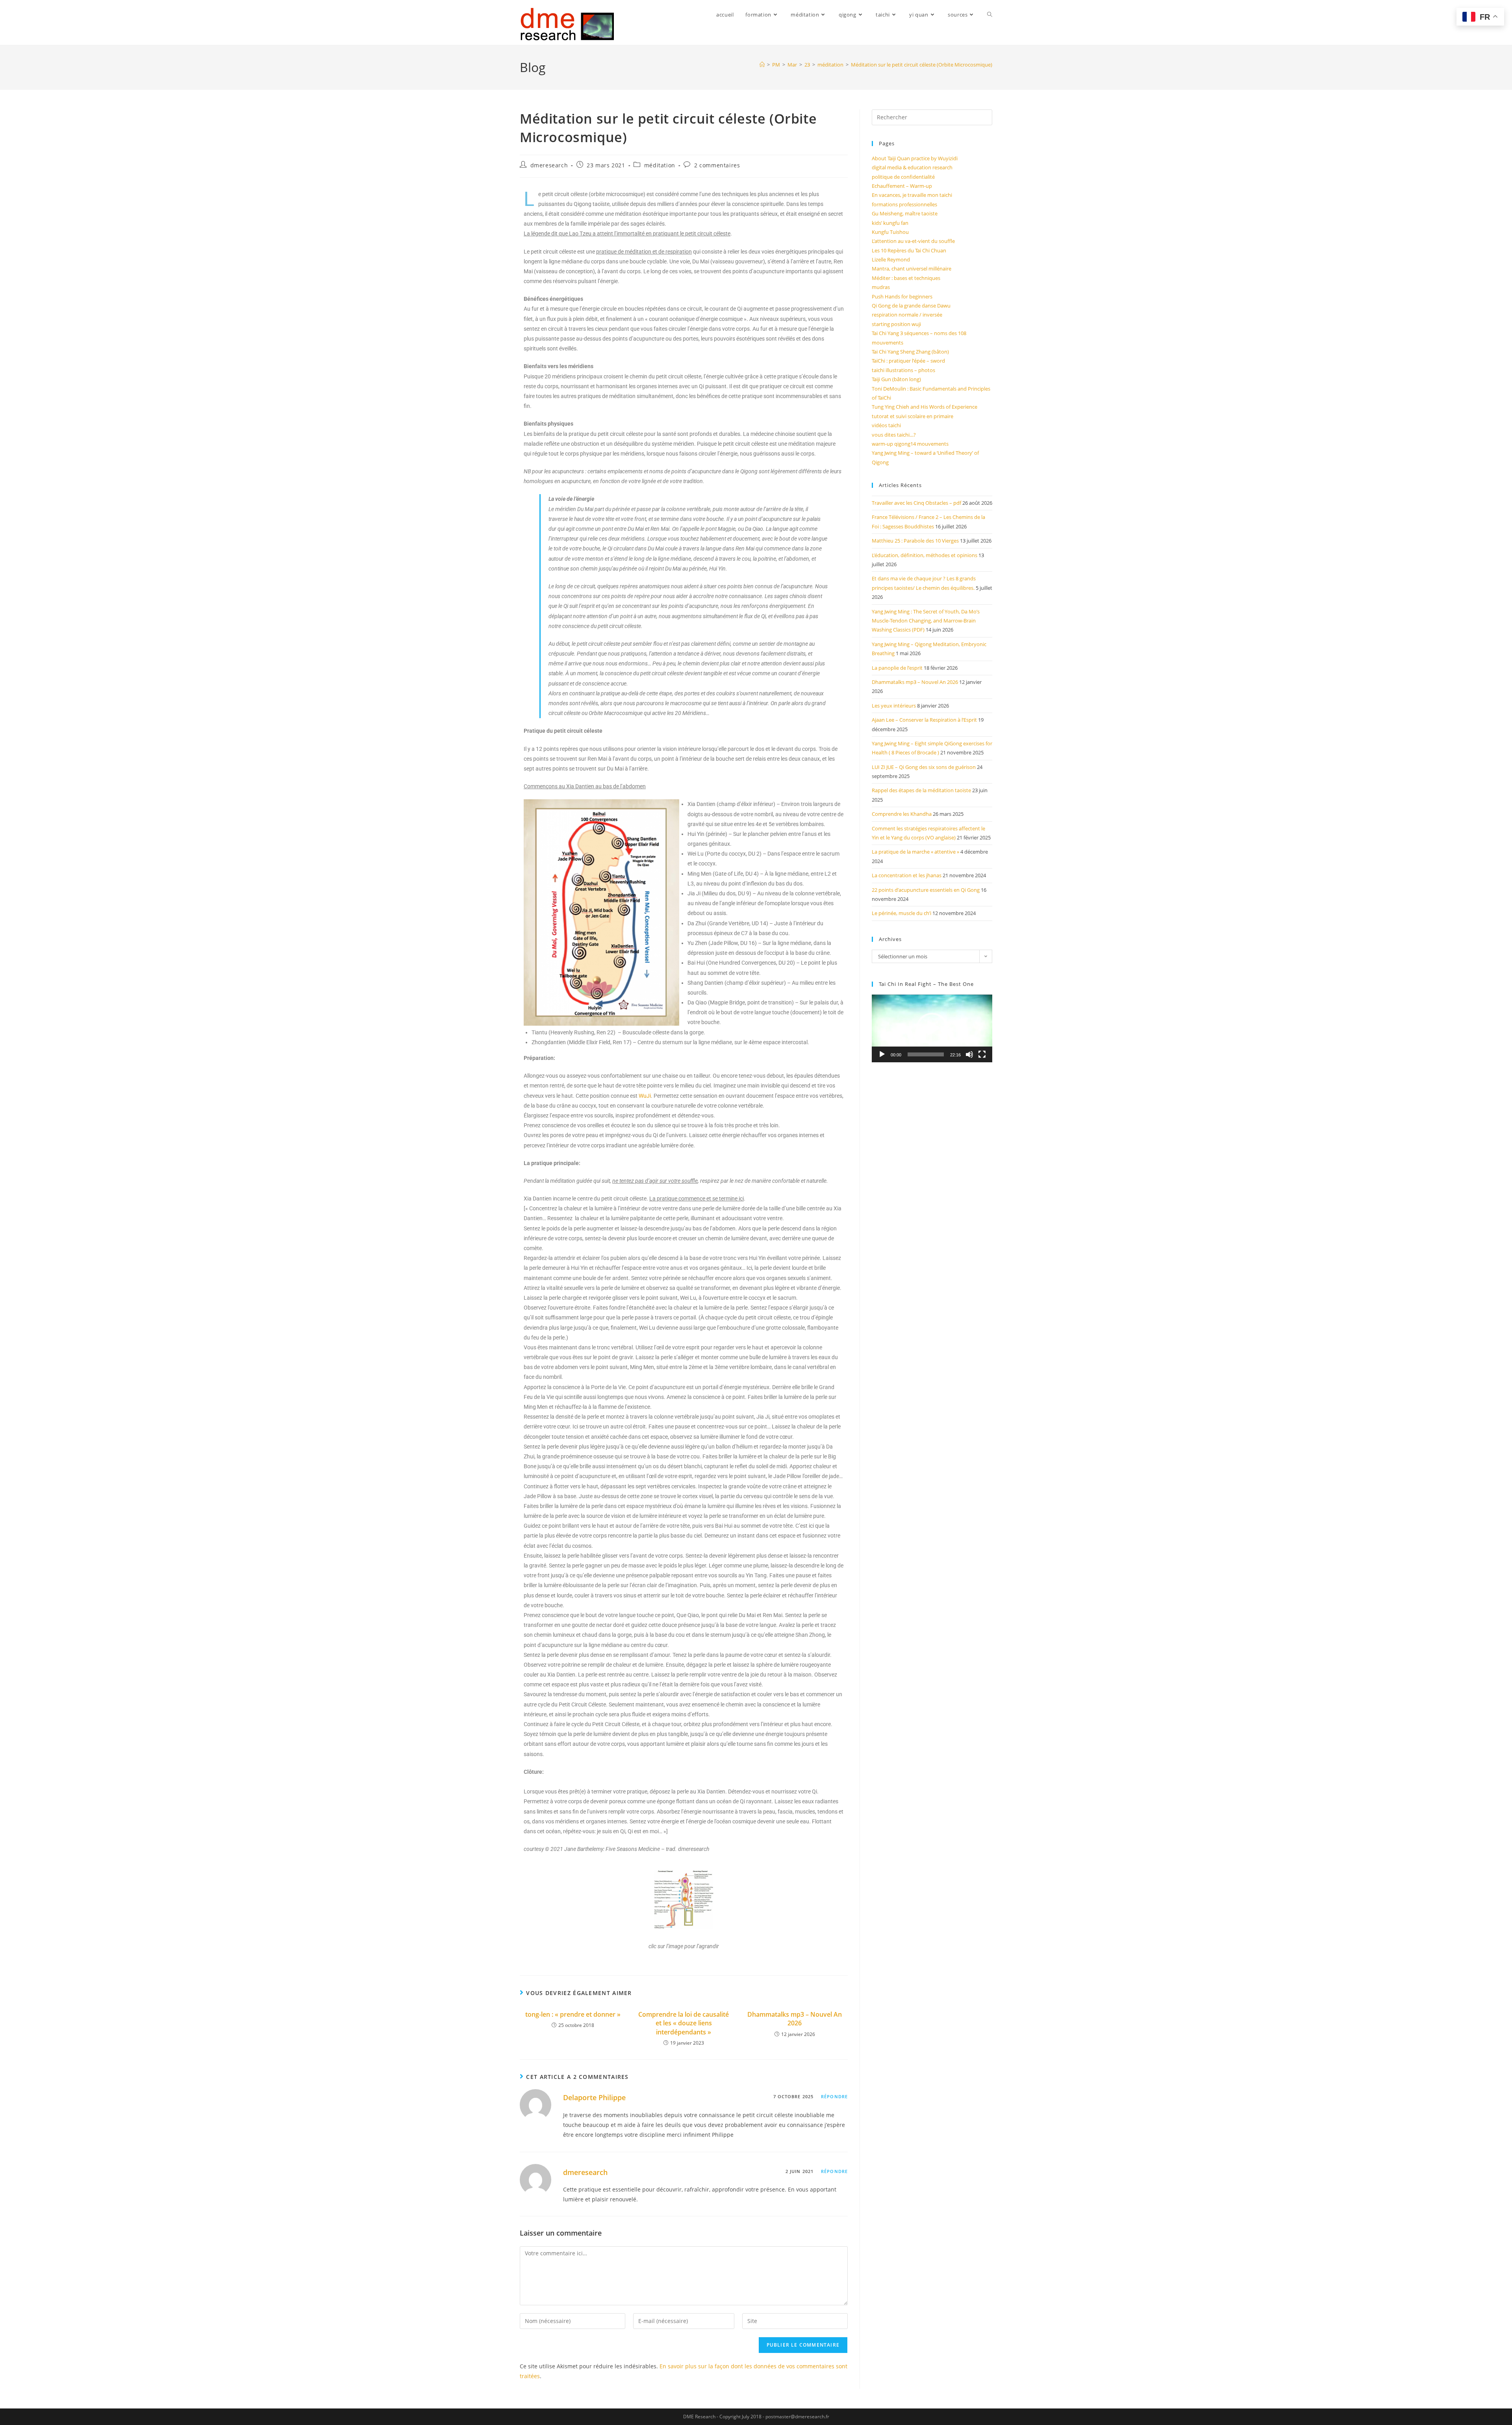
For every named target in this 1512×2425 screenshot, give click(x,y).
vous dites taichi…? (894, 435)
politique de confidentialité (903, 177)
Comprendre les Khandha (902, 814)
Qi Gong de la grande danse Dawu (911, 306)
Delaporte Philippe (594, 2097)
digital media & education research (912, 167)
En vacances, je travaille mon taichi (912, 195)
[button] (932, 1028)
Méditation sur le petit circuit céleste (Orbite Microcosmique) (922, 65)
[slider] (926, 1054)
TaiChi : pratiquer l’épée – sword (908, 361)
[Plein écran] (982, 1054)
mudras (881, 287)
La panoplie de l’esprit (897, 668)
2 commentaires (717, 165)
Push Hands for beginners (902, 296)
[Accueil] (762, 65)
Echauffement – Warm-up (902, 186)
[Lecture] (882, 1054)
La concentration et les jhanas (907, 875)
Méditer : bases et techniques (906, 278)
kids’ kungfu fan (890, 223)
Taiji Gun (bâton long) (896, 379)
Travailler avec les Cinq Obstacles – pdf (916, 503)
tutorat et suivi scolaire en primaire (913, 416)
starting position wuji (896, 324)
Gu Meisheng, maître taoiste (905, 213)
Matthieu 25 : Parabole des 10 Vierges (915, 541)
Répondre (834, 2096)
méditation (660, 165)
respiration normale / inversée (907, 315)
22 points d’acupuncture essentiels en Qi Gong (926, 890)
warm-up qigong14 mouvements (910, 444)
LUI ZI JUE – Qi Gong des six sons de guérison (924, 767)
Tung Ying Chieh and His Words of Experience (925, 407)
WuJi (645, 1096)
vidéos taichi (886, 425)
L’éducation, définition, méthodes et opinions (925, 555)
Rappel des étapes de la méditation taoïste (921, 790)
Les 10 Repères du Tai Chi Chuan (909, 250)
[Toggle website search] (990, 15)
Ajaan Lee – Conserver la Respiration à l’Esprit (924, 720)
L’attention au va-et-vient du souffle (913, 241)
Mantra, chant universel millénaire (912, 269)
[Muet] (969, 1054)
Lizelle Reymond (891, 259)
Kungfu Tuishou (890, 232)
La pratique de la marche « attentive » (915, 852)
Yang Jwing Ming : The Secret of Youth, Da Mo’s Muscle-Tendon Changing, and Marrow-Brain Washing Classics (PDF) (926, 621)
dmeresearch (549, 165)
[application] (932, 1028)
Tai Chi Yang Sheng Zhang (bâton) (910, 352)
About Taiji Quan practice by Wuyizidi (915, 158)
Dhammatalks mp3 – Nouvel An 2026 (795, 2019)
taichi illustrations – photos (903, 370)
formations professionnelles (904, 204)
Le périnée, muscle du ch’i (901, 913)
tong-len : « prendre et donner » (573, 2014)
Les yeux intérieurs (894, 706)
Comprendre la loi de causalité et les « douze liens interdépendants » (684, 2023)
